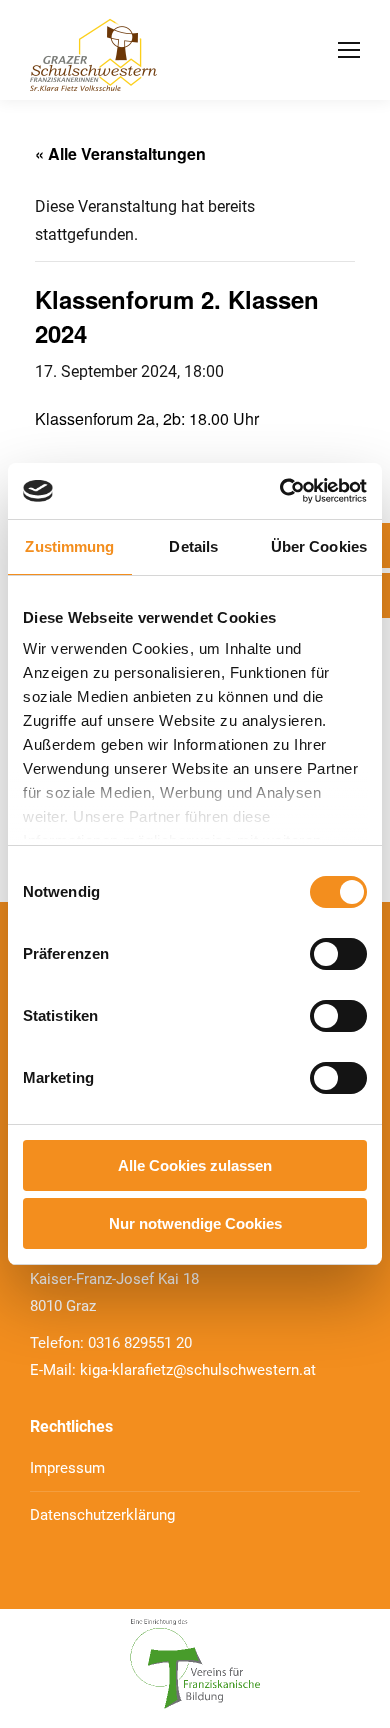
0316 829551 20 (140, 1343)
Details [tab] (193, 546)
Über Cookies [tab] (319, 546)
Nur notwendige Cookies (195, 1223)
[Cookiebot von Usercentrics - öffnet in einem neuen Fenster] (280, 491)
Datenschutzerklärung (102, 1515)
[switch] (338, 954)
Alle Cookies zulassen (195, 1165)
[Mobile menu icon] (349, 50)
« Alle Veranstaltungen (120, 153)
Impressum (67, 1468)
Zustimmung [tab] (69, 546)
